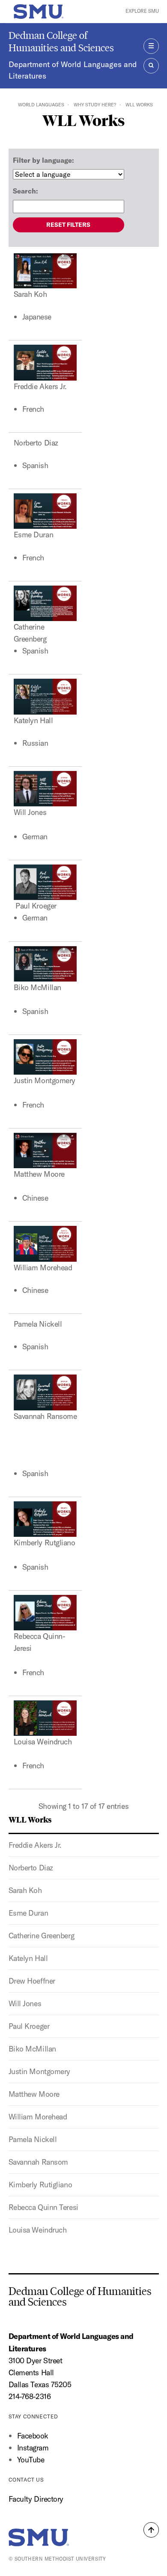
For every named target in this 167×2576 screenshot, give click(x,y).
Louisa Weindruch (38, 2230)
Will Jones (25, 2003)
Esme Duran (28, 1913)
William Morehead (38, 2117)
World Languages (41, 105)
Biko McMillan (32, 2049)
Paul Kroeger (29, 2026)
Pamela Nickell (33, 2139)
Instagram (33, 2448)
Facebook (33, 2436)
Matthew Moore (34, 2094)
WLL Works (30, 1819)
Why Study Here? (95, 105)
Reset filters (68, 225)
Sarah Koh (25, 1890)
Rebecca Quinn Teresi (43, 2207)
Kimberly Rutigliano (40, 2185)
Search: (25, 191)
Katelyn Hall (28, 1958)
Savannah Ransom (38, 2162)
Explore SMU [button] (142, 11)
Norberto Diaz (31, 1868)
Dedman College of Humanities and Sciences (61, 41)
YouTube (31, 2460)
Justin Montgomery (40, 2071)
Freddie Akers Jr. (35, 1845)
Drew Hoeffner (32, 1981)
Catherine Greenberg (42, 1936)
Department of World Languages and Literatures (73, 70)
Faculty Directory (36, 2499)
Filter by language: (43, 160)
